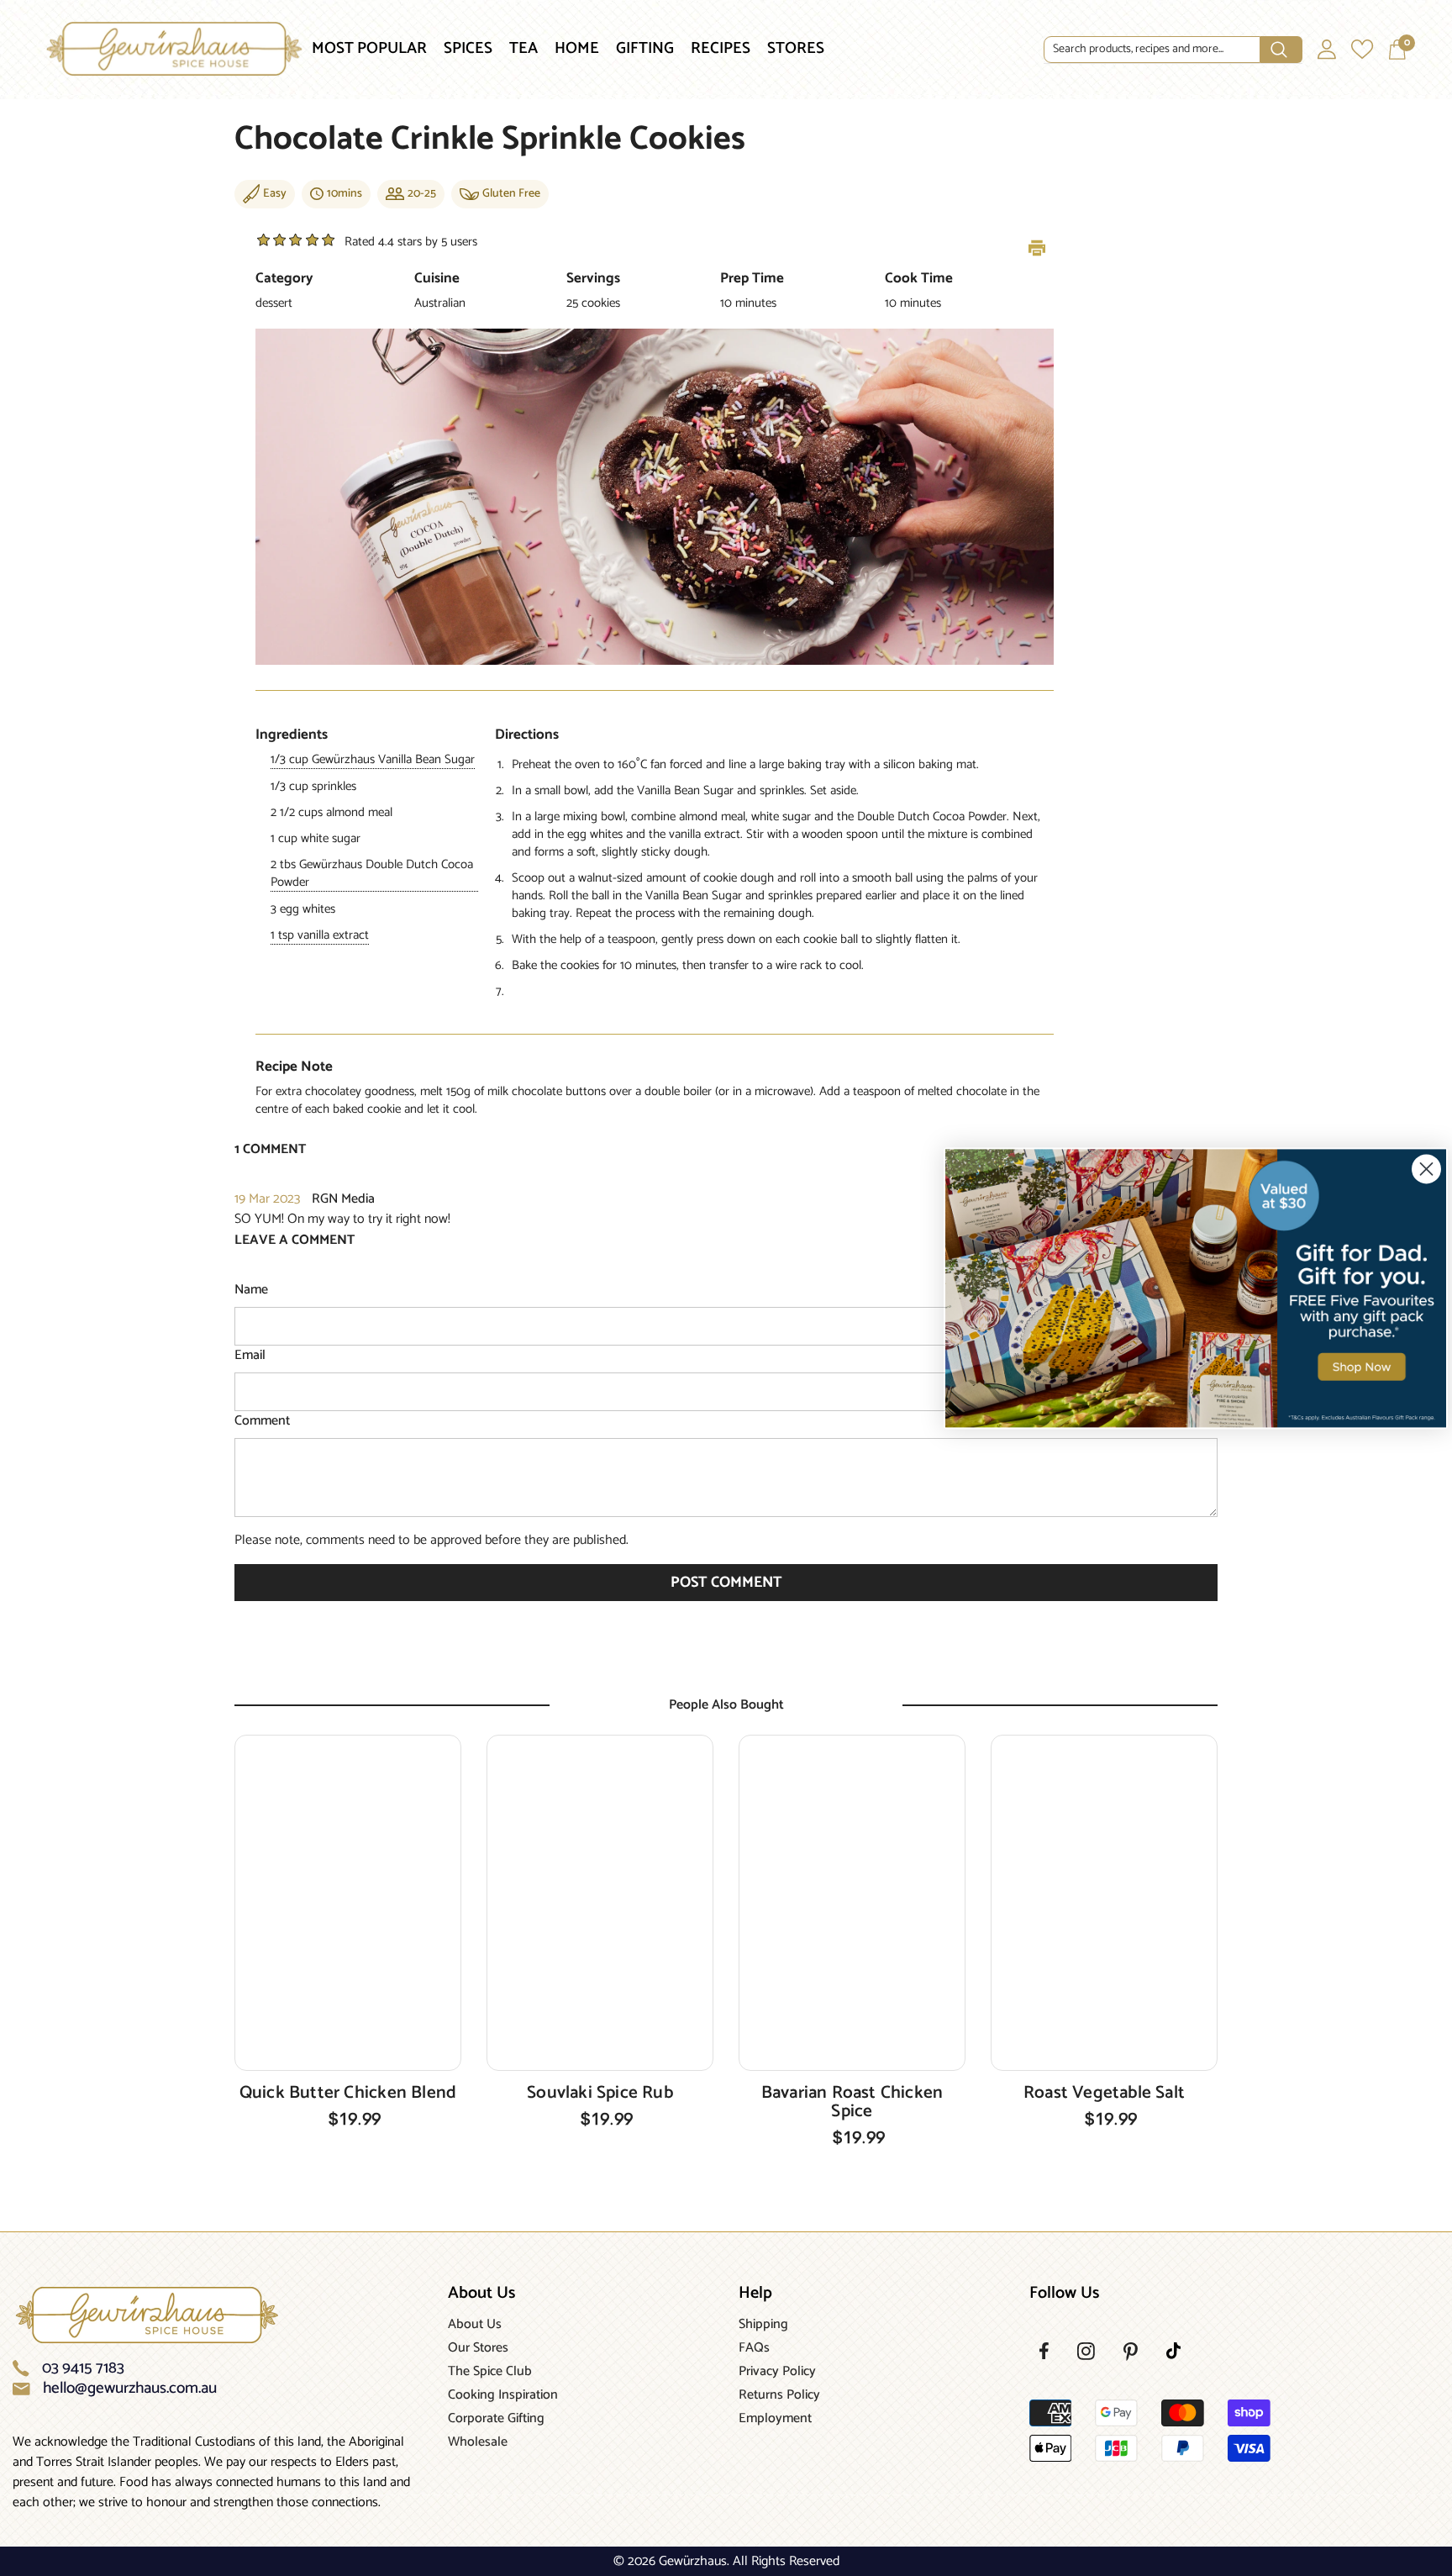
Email (250, 1356)
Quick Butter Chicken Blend (348, 2093)
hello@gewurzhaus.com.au (130, 2389)
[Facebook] (1044, 2351)
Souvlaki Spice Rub (600, 2093)
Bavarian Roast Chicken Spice (852, 2102)
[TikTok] (1173, 2351)
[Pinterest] (1131, 2352)
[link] (1196, 1288)
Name (251, 1290)
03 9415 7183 (83, 2368)
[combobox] (1152, 50)
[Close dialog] (1426, 1169)
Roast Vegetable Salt (1104, 2093)
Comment (262, 1421)
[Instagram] (1086, 2351)
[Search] (1173, 50)
